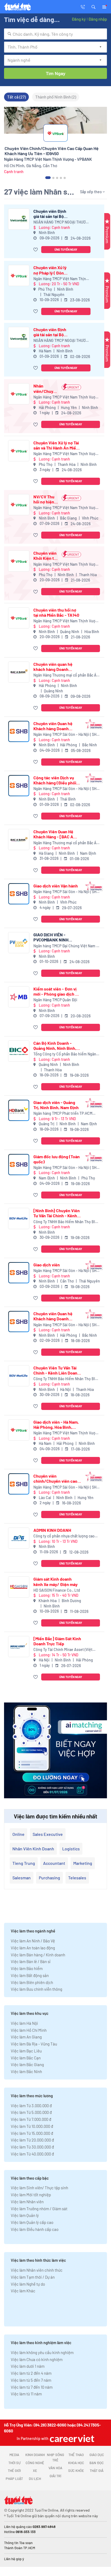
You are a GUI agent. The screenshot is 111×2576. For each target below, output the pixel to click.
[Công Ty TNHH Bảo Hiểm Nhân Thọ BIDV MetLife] (19, 1218)
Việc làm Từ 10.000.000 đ (32, 2126)
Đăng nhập (98, 19)
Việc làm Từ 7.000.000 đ (31, 2119)
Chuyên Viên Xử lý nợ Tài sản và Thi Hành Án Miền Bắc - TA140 (56, 445)
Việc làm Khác (23, 2291)
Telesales (77, 1878)
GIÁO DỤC (97, 2455)
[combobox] (55, 34)
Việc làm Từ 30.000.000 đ (32, 2147)
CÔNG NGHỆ (35, 2463)
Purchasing (49, 1878)
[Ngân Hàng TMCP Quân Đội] (19, 997)
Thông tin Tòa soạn (18, 2543)
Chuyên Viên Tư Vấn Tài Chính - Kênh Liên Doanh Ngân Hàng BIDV (57, 1370)
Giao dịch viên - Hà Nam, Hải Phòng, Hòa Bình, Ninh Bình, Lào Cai (56, 1424)
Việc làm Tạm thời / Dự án (33, 2277)
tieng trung (24, 1863)
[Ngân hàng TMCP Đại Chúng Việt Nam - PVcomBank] (19, 943)
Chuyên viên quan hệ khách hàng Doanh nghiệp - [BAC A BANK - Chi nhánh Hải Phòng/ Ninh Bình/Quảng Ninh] (56, 667)
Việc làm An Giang (26, 2037)
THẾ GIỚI (14, 2471)
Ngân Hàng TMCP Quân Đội (55, 1000)
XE (35, 2471)
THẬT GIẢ (97, 2471)
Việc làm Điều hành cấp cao (35, 2229)
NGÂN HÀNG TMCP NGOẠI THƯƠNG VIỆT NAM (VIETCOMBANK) (62, 222)
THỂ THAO (76, 2455)
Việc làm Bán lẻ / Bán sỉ (31, 1961)
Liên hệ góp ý (14, 2559)
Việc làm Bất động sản (30, 1975)
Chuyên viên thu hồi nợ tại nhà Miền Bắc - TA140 (56, 612)
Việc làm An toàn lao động (33, 1948)
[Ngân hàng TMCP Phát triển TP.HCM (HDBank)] (19, 1110)
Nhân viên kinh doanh (33, 1849)
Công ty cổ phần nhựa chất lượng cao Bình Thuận (64, 1536)
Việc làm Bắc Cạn (26, 2058)
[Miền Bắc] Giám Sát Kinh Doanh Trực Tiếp (57, 1641)
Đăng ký (79, 19)
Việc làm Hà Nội (24, 2023)
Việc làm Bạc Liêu (26, 2051)
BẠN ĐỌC (97, 2463)
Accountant (54, 1863)
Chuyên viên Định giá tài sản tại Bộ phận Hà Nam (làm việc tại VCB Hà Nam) (50, 332)
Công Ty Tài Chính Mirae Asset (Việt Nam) (63, 1650)
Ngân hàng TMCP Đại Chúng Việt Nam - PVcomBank (66, 946)
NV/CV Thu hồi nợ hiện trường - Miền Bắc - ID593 (46, 499)
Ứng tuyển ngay (66, 249)
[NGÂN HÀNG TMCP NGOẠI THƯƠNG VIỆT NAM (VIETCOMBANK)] (19, 219)
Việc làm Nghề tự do (28, 2284)
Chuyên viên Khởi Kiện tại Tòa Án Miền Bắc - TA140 (45, 556)
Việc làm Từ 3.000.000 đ (31, 2106)
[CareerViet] (71, 2438)
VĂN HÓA (55, 2468)
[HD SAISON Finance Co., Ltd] (19, 1587)
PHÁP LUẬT (14, 2479)
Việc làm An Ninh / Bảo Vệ (33, 1941)
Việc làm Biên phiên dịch (32, 1982)
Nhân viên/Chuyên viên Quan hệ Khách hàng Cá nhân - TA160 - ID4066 (46, 388)
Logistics (71, 1849)
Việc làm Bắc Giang (27, 2065)
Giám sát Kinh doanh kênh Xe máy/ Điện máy (55, 1581)
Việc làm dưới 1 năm (28, 2366)
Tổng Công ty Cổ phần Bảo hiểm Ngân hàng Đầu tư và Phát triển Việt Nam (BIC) (67, 1054)
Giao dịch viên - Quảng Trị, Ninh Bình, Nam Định (56, 1105)
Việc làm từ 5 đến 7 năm (31, 2380)
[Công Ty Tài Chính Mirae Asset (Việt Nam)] (19, 1647)
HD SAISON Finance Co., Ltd (57, 1590)
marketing (83, 1863)
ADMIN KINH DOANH (52, 1530)
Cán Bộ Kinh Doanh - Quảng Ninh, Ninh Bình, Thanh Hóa (55, 1046)
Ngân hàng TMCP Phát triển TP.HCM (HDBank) (63, 1114)
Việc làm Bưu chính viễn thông (37, 1989)
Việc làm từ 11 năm (26, 2394)
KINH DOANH (35, 2455)
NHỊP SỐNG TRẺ (55, 2457)
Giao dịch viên (47, 1265)
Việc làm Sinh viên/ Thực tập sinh (39, 2188)
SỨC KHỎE (76, 2471)
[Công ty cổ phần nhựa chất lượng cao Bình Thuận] (19, 1538)
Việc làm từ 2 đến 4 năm (31, 2373)
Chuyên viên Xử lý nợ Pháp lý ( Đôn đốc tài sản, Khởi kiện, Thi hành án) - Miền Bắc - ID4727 (51, 270)
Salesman (22, 1878)
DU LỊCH (35, 2479)
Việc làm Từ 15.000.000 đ (32, 2133)
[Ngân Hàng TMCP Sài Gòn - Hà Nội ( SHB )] (19, 731)
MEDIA (14, 2455)
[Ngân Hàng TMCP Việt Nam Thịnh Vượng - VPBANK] (19, 275)
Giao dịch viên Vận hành (56, 886)
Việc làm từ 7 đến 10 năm (32, 2387)
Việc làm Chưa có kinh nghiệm (37, 2359)
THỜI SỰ (14, 2463)
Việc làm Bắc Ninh (26, 2071)
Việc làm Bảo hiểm (27, 1968)
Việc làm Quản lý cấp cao (32, 2222)
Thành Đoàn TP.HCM (20, 2548)
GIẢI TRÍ (55, 2476)
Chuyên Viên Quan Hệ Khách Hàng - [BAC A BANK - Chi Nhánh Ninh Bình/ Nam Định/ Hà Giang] (55, 834)
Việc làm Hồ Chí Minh (29, 2030)
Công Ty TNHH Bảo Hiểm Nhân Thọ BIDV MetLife (67, 1222)
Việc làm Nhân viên (27, 2202)
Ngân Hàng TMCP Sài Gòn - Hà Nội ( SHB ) (66, 735)
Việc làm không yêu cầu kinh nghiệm (42, 2352)
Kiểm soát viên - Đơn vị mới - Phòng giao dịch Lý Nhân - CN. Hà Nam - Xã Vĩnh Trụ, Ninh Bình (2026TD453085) (57, 991)
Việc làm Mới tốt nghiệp (31, 2195)
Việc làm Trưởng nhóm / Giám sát (39, 2209)
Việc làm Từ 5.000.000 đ (31, 2112)
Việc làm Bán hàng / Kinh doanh (38, 1955)
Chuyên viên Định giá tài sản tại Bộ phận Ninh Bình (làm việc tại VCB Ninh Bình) (52, 214)
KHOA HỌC (76, 2463)
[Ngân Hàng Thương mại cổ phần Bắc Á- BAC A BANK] (19, 672)
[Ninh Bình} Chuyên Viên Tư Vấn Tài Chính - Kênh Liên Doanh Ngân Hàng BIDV (57, 1213)
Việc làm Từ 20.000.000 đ (32, 2140)
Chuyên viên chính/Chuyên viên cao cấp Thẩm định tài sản (55, 1478)
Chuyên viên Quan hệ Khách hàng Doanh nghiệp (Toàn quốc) (53, 726)
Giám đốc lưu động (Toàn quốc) (57, 1159)
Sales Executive (48, 1834)
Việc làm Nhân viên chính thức (37, 2270)
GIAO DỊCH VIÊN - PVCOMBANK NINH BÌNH (51, 937)
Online (18, 1834)
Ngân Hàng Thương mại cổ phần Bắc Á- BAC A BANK (66, 675)
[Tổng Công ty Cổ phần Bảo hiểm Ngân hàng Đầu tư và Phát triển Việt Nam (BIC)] (19, 1051)
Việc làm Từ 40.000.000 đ (32, 2154)
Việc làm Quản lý (25, 2215)
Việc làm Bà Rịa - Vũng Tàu (34, 2044)
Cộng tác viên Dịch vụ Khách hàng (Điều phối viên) (55, 780)
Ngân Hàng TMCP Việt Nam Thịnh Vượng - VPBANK (61, 279)
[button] (93, 6)
